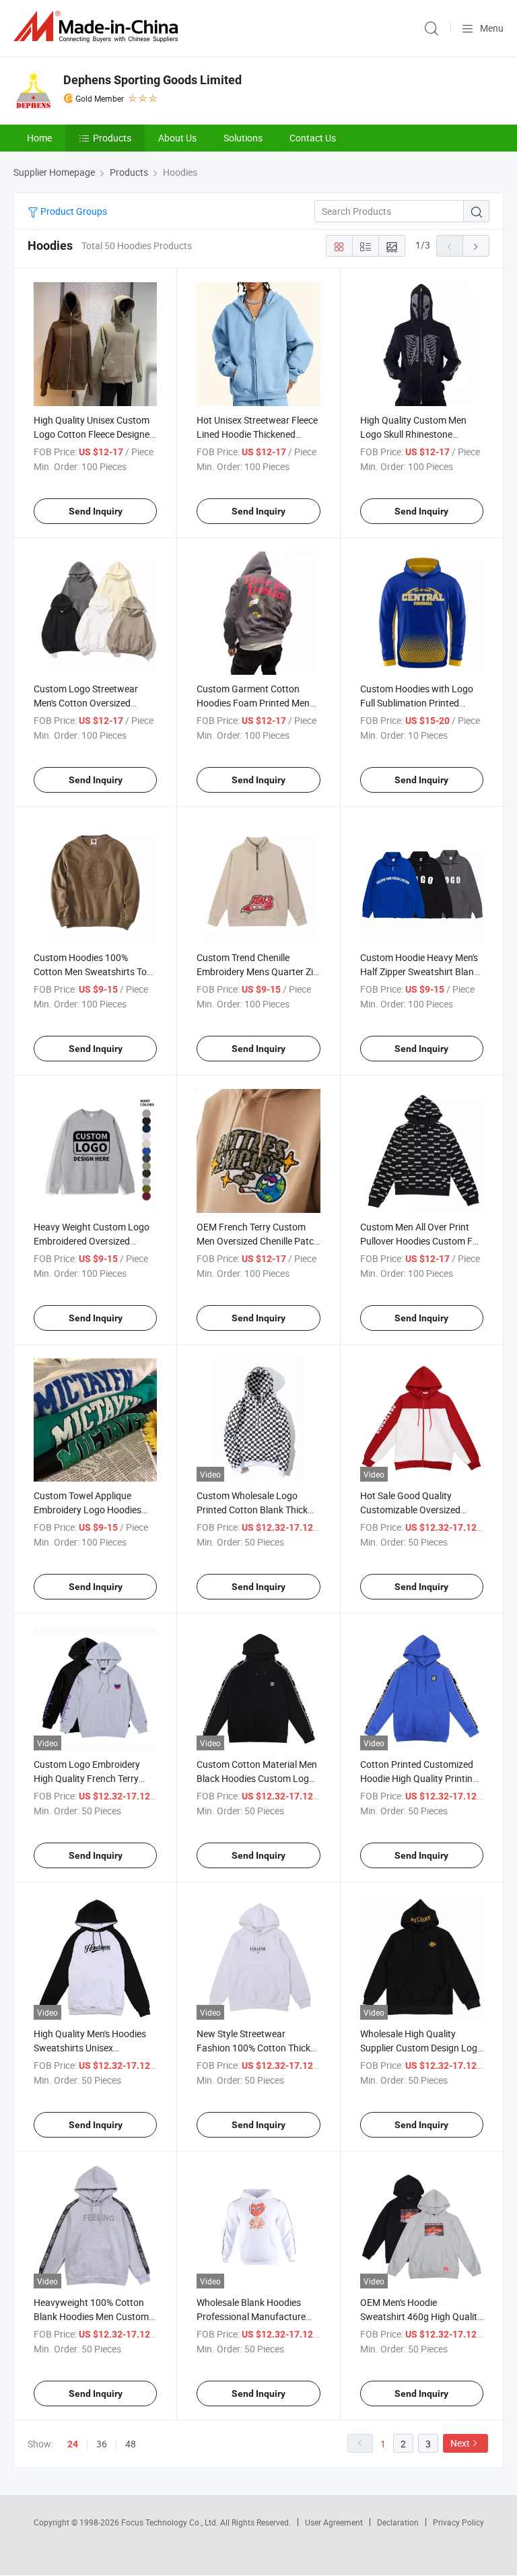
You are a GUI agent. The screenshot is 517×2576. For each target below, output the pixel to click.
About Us (177, 138)
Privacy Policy (458, 2522)
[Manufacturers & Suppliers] (98, 27)
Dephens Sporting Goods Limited (152, 80)
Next (460, 2443)
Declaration (398, 2522)
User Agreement (334, 2522)
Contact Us (313, 138)
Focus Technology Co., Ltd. (171, 2522)
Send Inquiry (96, 511)
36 (102, 2444)
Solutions (243, 138)
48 (131, 2444)
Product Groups (73, 211)
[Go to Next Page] (476, 246)
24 (73, 2444)
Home (39, 138)
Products (112, 138)
